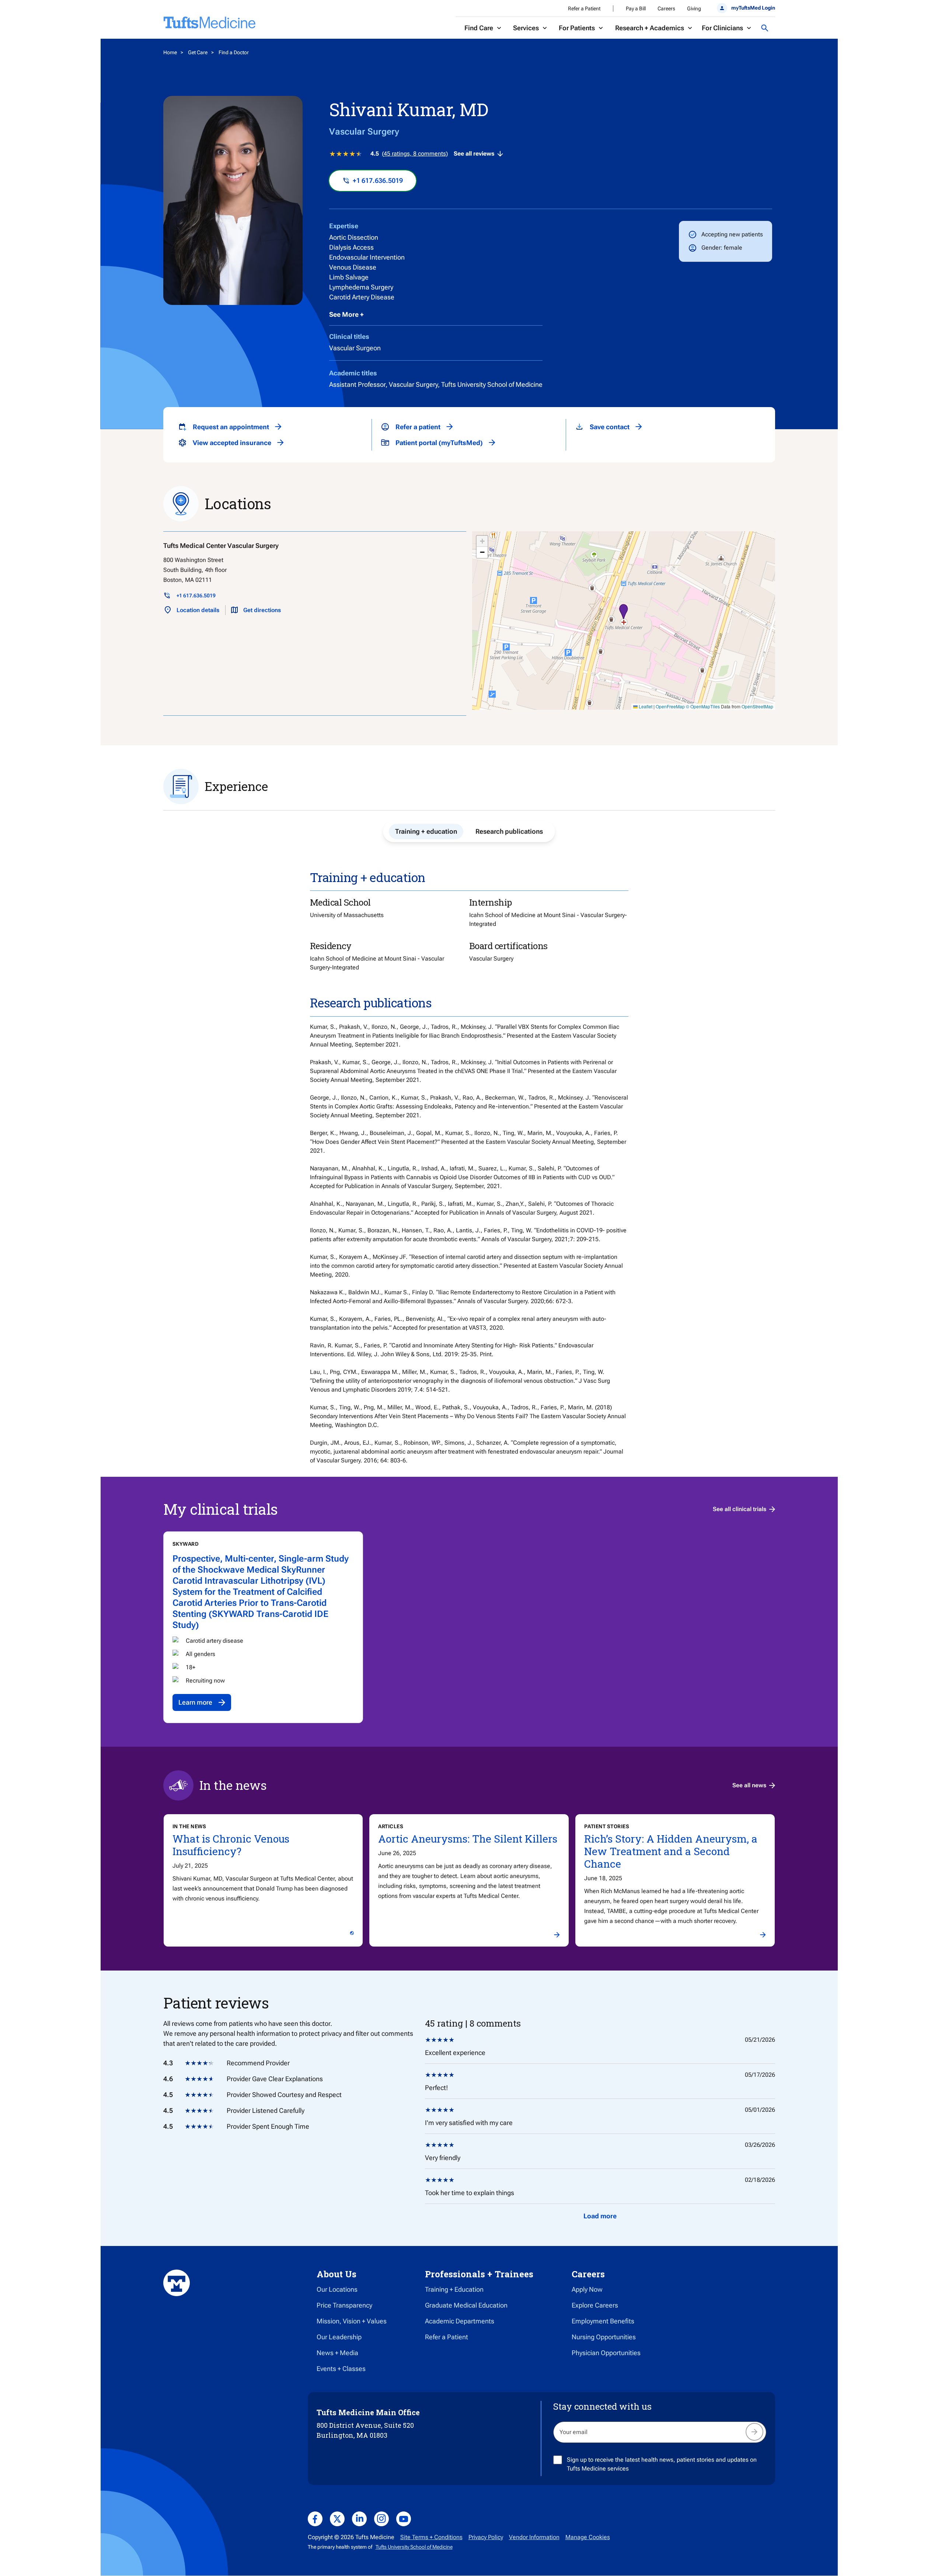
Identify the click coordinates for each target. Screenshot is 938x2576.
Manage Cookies (588, 2537)
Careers (666, 8)
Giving (694, 8)
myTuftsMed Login (753, 8)
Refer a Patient (584, 8)
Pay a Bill (636, 8)
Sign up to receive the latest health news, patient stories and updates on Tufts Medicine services (662, 2464)
